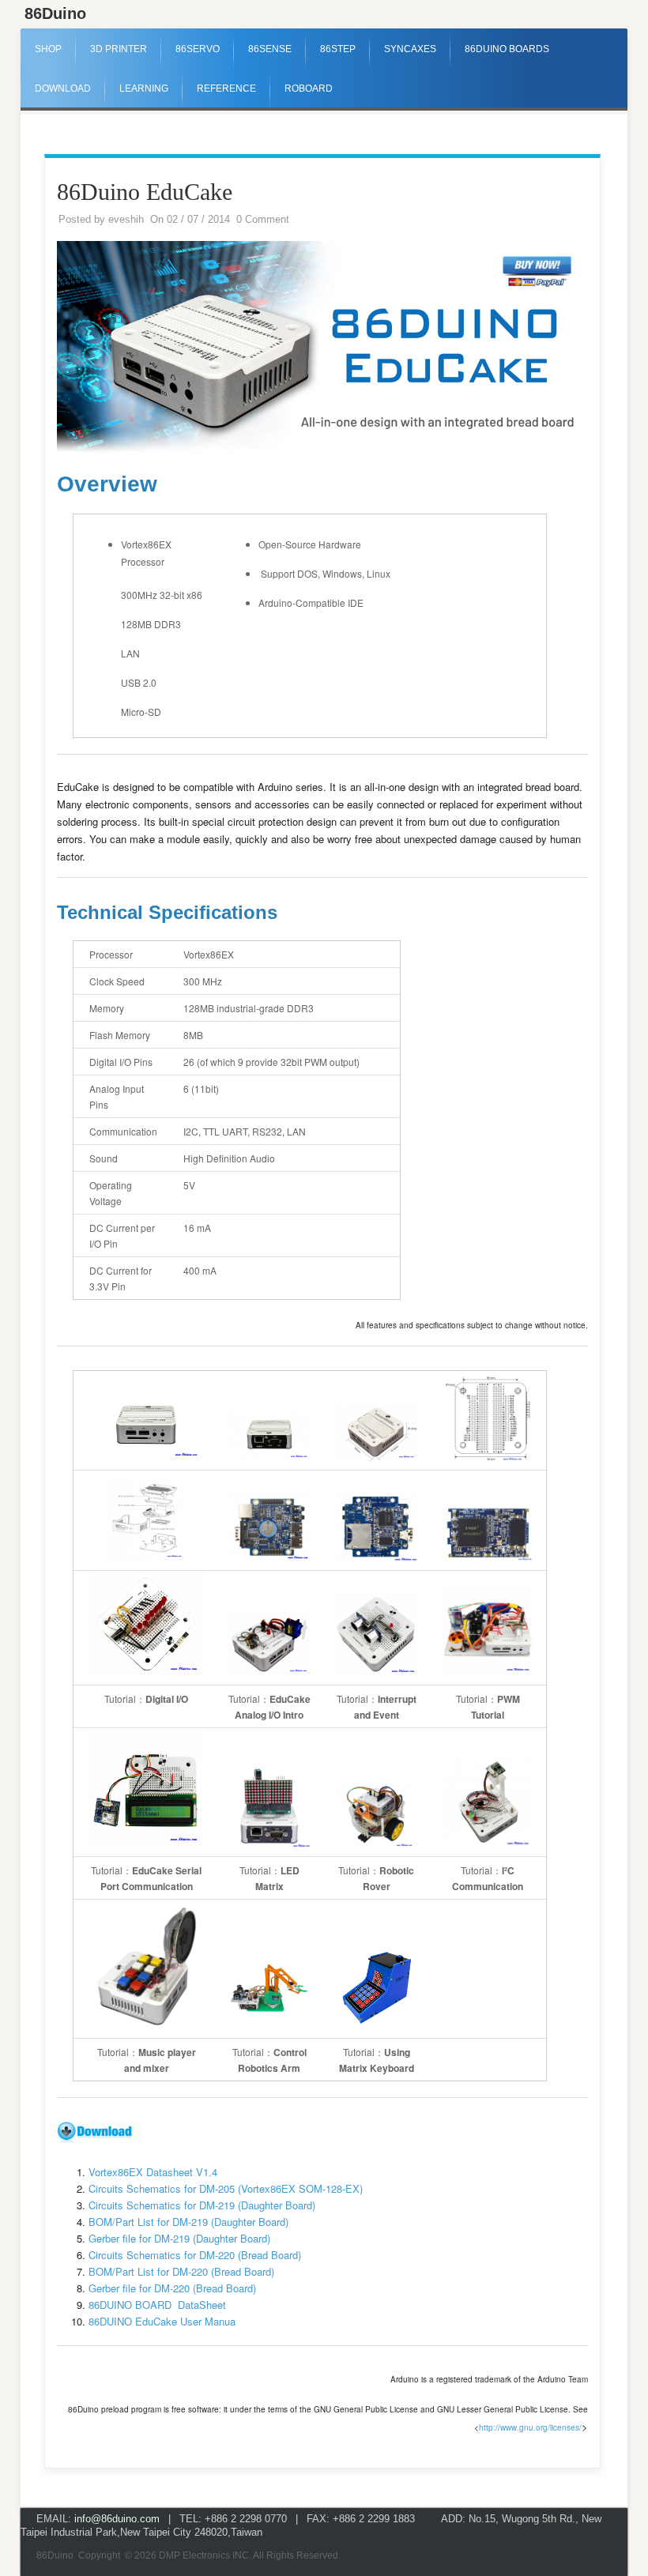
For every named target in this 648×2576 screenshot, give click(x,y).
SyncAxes (410, 49)
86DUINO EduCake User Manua (162, 2321)
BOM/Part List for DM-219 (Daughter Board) (188, 2222)
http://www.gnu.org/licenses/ (530, 2427)
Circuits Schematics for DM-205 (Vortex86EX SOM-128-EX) (226, 2188)
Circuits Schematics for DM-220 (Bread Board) (195, 2255)
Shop (48, 49)
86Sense (270, 49)
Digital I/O (167, 1699)
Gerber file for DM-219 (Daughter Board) (179, 2238)
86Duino (55, 13)
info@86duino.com (117, 2519)
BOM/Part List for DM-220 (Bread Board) (181, 2271)
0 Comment (263, 219)
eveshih (126, 219)
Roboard (309, 89)
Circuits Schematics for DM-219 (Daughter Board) (202, 2205)
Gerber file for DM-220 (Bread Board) (172, 2288)
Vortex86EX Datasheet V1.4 (153, 2172)
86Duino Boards (507, 49)
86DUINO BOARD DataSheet (157, 2305)
